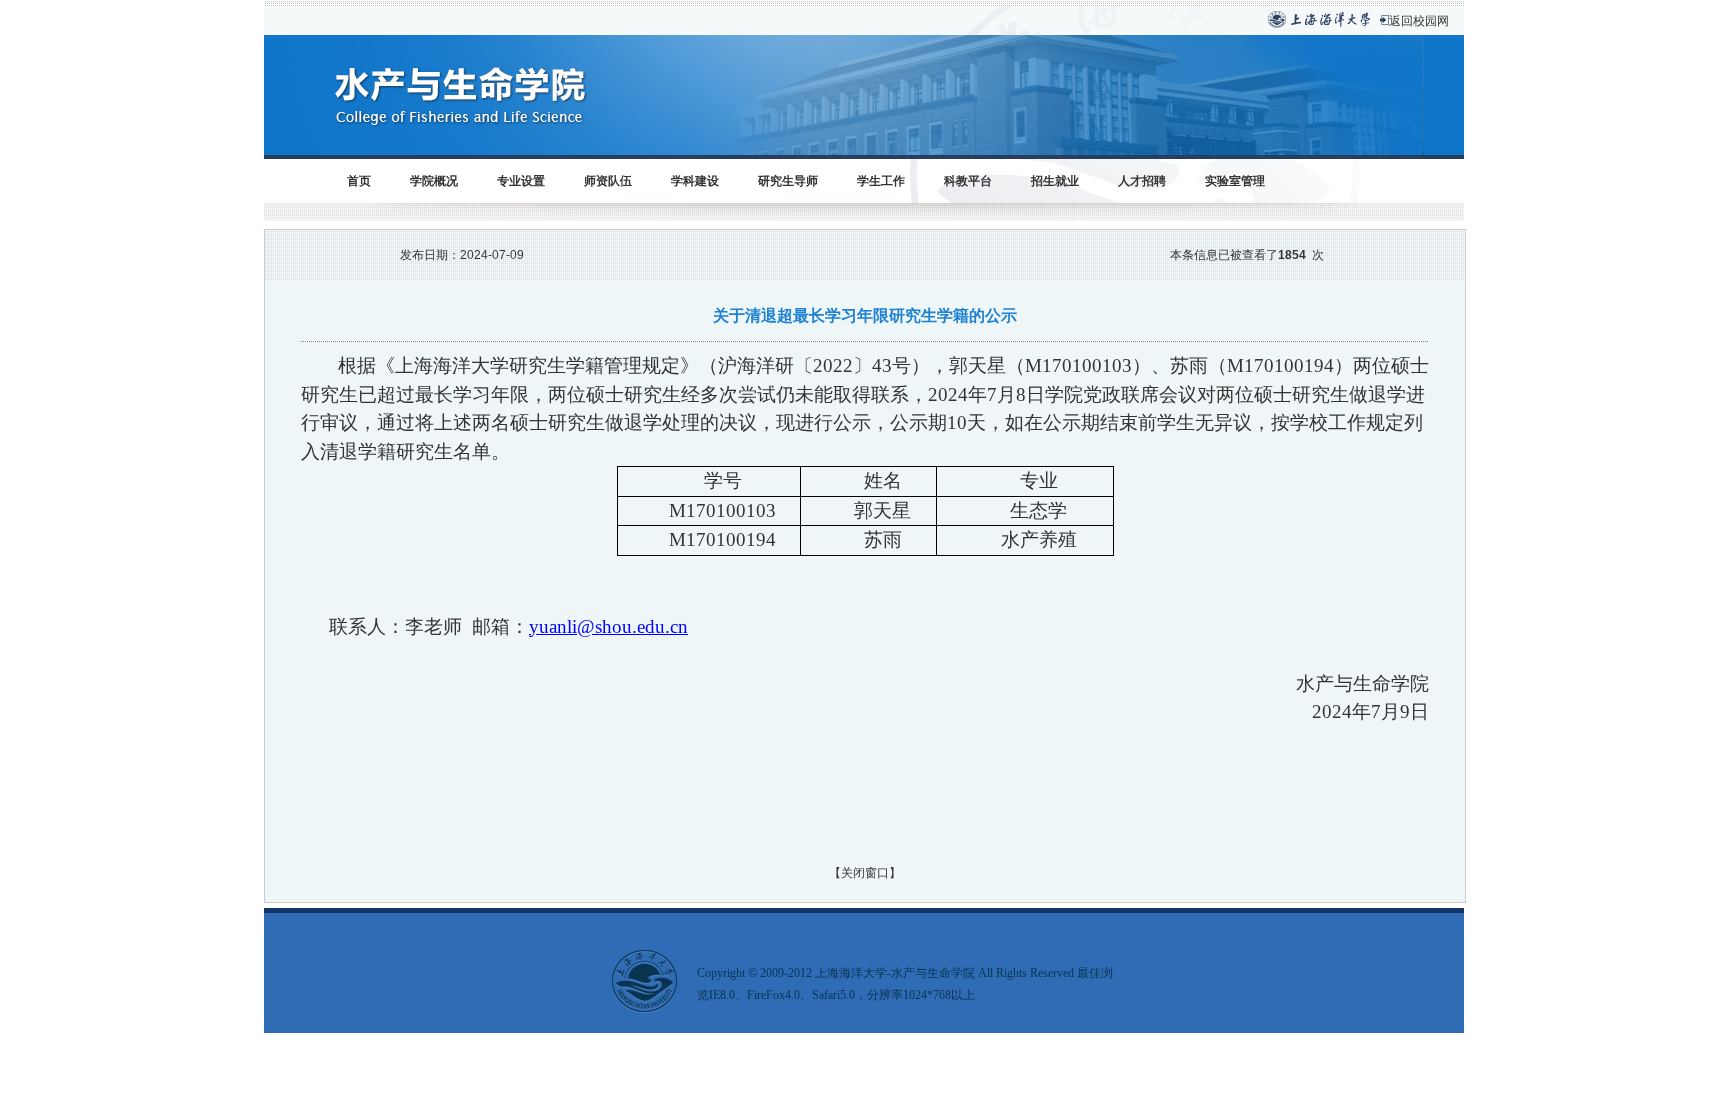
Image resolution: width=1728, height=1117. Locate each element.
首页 (359, 181)
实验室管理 (1235, 181)
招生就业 (1055, 181)
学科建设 (695, 181)
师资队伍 (608, 181)
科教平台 (968, 181)
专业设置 (521, 181)
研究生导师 (788, 181)
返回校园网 (1419, 21)
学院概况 (434, 181)
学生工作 (881, 181)
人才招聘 (1142, 181)
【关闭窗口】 (865, 873)
